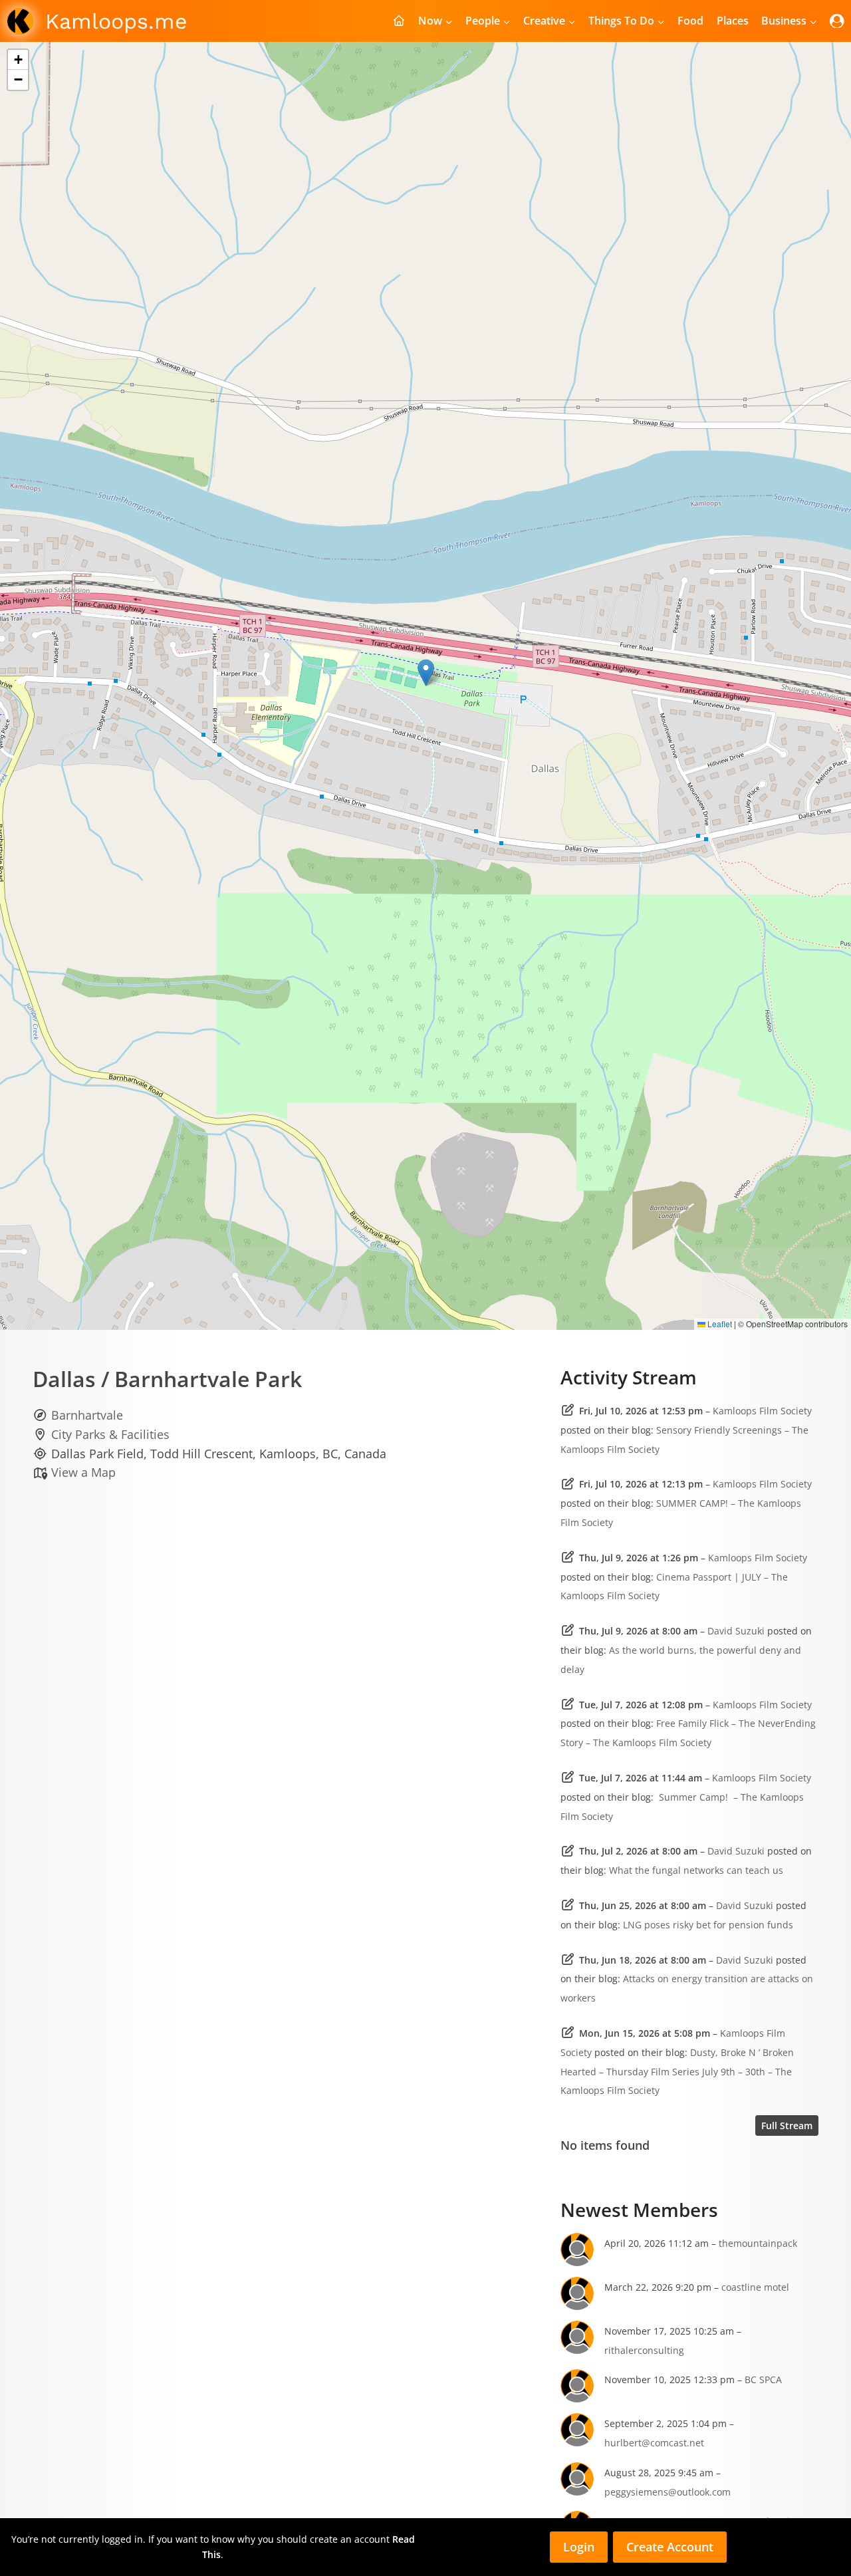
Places (733, 21)
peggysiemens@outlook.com (668, 2492)
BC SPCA (763, 2380)
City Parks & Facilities (110, 1434)
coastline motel (755, 2287)
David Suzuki (736, 1631)
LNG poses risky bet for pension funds (708, 1925)
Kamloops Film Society (762, 1411)
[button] (426, 673)
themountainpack (758, 2243)
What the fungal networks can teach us (696, 1870)
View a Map (83, 1472)
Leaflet (719, 1324)
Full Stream (787, 2125)
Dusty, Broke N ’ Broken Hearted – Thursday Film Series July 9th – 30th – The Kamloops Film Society (677, 2072)
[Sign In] (837, 21)
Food (690, 21)
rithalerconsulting (644, 2350)
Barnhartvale (87, 1415)
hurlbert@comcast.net (654, 2443)
